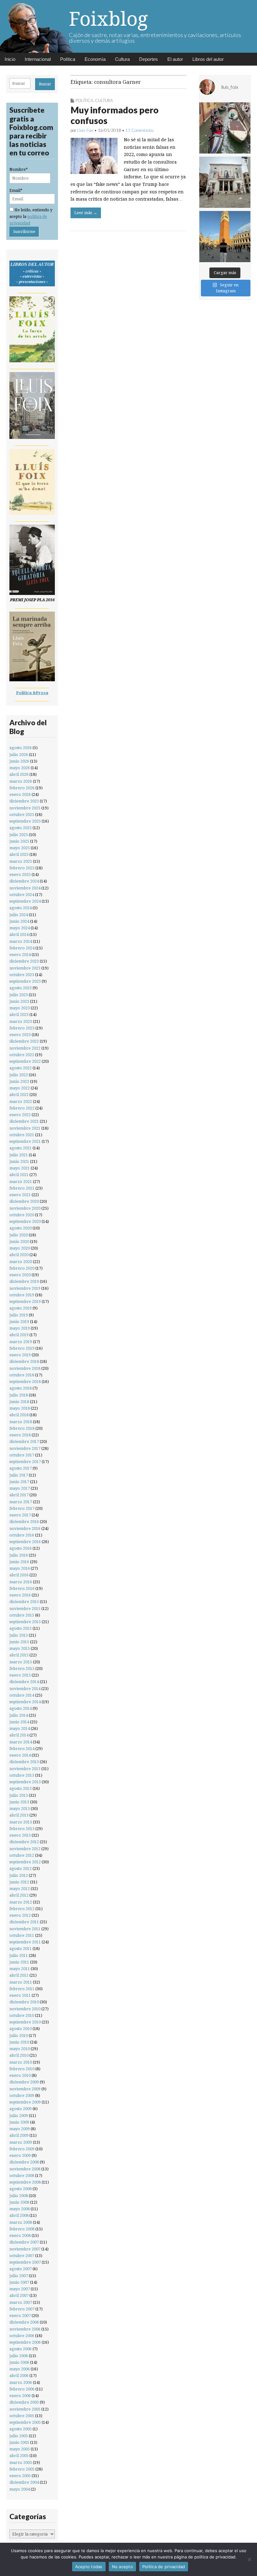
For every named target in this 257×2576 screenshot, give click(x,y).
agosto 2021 (21, 1148)
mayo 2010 (20, 2049)
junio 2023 (19, 1001)
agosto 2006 (21, 2349)
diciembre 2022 (24, 1041)
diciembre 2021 (24, 1121)
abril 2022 (19, 1095)
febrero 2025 (22, 868)
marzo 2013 (21, 1822)
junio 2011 (19, 1962)
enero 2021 (20, 1195)
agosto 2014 (21, 1708)
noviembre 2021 (25, 1128)
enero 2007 (20, 2316)
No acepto (122, 2567)
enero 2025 (20, 875)
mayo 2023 (20, 1008)
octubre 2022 (22, 1055)
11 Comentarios (140, 130)
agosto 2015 (21, 1628)
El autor (175, 59)
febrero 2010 (22, 2069)
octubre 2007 (22, 2256)
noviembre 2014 (25, 1689)
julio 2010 (19, 2036)
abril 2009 (19, 2135)
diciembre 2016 (24, 1522)
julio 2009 (19, 2116)
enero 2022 (20, 1115)
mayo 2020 (20, 1248)
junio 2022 (19, 1081)
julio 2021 (19, 1155)
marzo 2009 (21, 2142)
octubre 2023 (22, 975)
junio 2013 (19, 1802)
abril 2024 (19, 934)
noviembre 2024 (25, 888)
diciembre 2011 (24, 1922)
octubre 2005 (22, 2416)
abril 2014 (19, 1735)
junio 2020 (19, 1242)
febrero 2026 (22, 788)
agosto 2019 (21, 1308)
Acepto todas (89, 2567)
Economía (95, 59)
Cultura (122, 59)
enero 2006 (20, 2396)
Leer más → (86, 213)
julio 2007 (19, 2276)
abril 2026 (19, 774)
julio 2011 (19, 1955)
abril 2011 (19, 1975)
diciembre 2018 (24, 1361)
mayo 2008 (20, 2209)
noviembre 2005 (25, 2409)
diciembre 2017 (24, 1442)
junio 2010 (19, 2042)
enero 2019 (20, 1355)
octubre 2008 (22, 2176)
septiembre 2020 (25, 1221)
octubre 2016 (22, 1535)
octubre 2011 (22, 1935)
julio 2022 (19, 1075)
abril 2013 (19, 1815)
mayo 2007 (20, 2289)
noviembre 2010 (25, 2009)
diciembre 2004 (24, 2482)
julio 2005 (19, 2436)
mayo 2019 (20, 1328)
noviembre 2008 (25, 2169)
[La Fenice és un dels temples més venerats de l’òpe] (225, 182)
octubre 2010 (22, 2015)
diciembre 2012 (24, 1842)
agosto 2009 (21, 2109)
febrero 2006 (22, 2389)
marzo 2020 (21, 1262)
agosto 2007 (21, 2269)
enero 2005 (20, 2476)
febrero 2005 (22, 2469)
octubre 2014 (22, 1695)
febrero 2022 (22, 1108)
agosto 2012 (21, 1869)
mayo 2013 (20, 1809)
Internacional (38, 59)
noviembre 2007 (25, 2249)
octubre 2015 (22, 1615)
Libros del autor (208, 59)
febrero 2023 (22, 1028)
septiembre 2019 (25, 1302)
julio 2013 (19, 1795)
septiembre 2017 (25, 1462)
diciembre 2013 (24, 1762)
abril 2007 (19, 2295)
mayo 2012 (20, 1889)
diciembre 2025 (24, 801)
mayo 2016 (20, 1568)
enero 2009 (20, 2155)
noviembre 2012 (25, 1849)
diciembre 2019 (24, 1281)
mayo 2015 (20, 1648)
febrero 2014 (22, 1749)
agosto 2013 (21, 1788)
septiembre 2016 (25, 1542)
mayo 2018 (20, 1408)
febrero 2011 (22, 1989)
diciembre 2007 (24, 2242)
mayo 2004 (20, 2489)
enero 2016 (20, 1595)
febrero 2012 (22, 1909)
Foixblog (108, 19)
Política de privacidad (164, 2567)
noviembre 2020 (25, 1208)
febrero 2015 (22, 1669)
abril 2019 (19, 1335)
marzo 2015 (21, 1662)
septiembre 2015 (25, 1622)
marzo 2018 (21, 1422)
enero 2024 (20, 955)
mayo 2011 (20, 1969)
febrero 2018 (22, 1428)
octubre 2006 (22, 2336)
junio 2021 (19, 1161)
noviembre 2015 (25, 1609)
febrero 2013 (22, 1829)
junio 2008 (19, 2202)
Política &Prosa (32, 693)
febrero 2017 (22, 1508)
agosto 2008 (21, 2189)
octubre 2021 (22, 1135)
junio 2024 (19, 921)
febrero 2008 (22, 2229)
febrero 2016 (22, 1588)
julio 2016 (19, 1555)
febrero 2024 (22, 948)
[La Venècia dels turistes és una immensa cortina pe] (225, 128)
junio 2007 (19, 2282)
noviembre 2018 (25, 1368)
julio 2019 (19, 1315)
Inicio (10, 59)
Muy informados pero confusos (115, 115)
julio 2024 (19, 915)
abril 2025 (19, 854)
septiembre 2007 (25, 2262)
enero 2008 (20, 2236)
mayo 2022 (20, 1088)
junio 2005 (19, 2442)
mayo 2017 (20, 1488)
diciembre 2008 (24, 2162)
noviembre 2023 (25, 968)
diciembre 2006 (24, 2322)
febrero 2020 (22, 1268)
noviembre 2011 (25, 1929)
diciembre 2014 (24, 1682)
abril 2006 (19, 2376)
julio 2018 (19, 1395)
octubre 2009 (22, 2095)
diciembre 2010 (24, 2002)
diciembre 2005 (24, 2402)
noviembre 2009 (25, 2089)
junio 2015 (19, 1642)
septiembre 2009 (25, 2102)
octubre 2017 (22, 1455)
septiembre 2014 (25, 1702)
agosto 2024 (21, 908)
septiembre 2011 (25, 1942)
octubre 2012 (22, 1855)
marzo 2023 (21, 1021)
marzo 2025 (21, 861)
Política (68, 59)
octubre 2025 (22, 815)
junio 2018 (19, 1402)
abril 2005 (19, 2456)
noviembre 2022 (25, 1048)
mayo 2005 (20, 2449)
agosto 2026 (21, 748)
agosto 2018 (21, 1388)
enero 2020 (20, 1275)
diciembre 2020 (24, 1201)
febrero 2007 (22, 2309)
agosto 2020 (21, 1228)
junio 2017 (19, 1482)
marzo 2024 (21, 941)
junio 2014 (19, 1722)
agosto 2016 (21, 1548)
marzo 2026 (21, 781)
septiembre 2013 (25, 1782)
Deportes (149, 59)
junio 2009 (19, 2122)
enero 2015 (20, 1675)
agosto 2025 (21, 828)
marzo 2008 (21, 2222)
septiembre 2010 (25, 2022)
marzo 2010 (21, 2062)
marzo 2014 (21, 1742)
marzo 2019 (21, 1342)
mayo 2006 (20, 2369)
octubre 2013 (22, 1775)
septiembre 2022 (25, 1061)
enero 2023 (20, 1035)
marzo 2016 (21, 1582)
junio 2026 (19, 761)
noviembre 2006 (25, 2329)
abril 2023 (19, 1015)
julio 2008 (19, 2196)
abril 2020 (19, 1255)
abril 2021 (19, 1175)
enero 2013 (20, 1835)
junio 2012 (19, 1882)
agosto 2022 (21, 1068)
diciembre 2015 (24, 1602)
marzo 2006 (21, 2382)
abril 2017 (19, 1495)
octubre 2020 (22, 1215)
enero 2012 (20, 1915)
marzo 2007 (21, 2302)
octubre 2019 (22, 1295)
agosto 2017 (21, 1468)
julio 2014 (19, 1715)
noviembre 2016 (25, 1528)
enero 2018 (20, 1435)
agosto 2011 (21, 1949)
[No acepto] (249, 2559)
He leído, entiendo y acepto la (31, 217)
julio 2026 (19, 755)
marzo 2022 (21, 1102)
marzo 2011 (21, 1982)
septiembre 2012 (25, 1862)
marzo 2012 (21, 1902)
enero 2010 (20, 2075)
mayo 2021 (20, 1168)
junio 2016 (19, 1562)
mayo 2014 (20, 1728)
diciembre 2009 (24, 2082)
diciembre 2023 (24, 961)
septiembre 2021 (25, 1141)
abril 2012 (19, 1895)
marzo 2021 (21, 1182)
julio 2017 (19, 1475)
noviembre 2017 (25, 1448)
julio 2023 (19, 995)
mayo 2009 (20, 2129)
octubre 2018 (22, 1375)
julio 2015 (19, 1635)
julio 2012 (19, 1875)
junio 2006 (19, 2362)
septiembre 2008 (25, 2182)
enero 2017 (20, 1515)
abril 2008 (19, 2215)
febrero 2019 (22, 1348)
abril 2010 (19, 2055)
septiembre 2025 (25, 821)
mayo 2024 (20, 928)
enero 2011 (20, 1995)
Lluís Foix (85, 130)
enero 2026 (20, 794)
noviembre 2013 (25, 1769)
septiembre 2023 (25, 981)
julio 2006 (19, 2356)
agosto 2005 (21, 2429)
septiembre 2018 (25, 1382)
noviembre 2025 (25, 808)
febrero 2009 (22, 2149)
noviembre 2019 (25, 1288)
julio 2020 (19, 1235)
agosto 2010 (21, 2029)
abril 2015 (19, 1655)
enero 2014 (20, 1755)
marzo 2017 (21, 1502)
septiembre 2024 (25, 901)
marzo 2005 (21, 2463)
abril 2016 (19, 1575)
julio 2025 (19, 835)
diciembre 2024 (24, 881)
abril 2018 (19, 1415)
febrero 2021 (22, 1188)
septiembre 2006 (25, 2342)
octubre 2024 (22, 895)
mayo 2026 (20, 768)
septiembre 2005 (25, 2422)
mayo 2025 (20, 848)
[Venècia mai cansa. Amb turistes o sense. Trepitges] (225, 237)
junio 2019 (19, 1322)
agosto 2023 (21, 988)
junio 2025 (19, 841)
